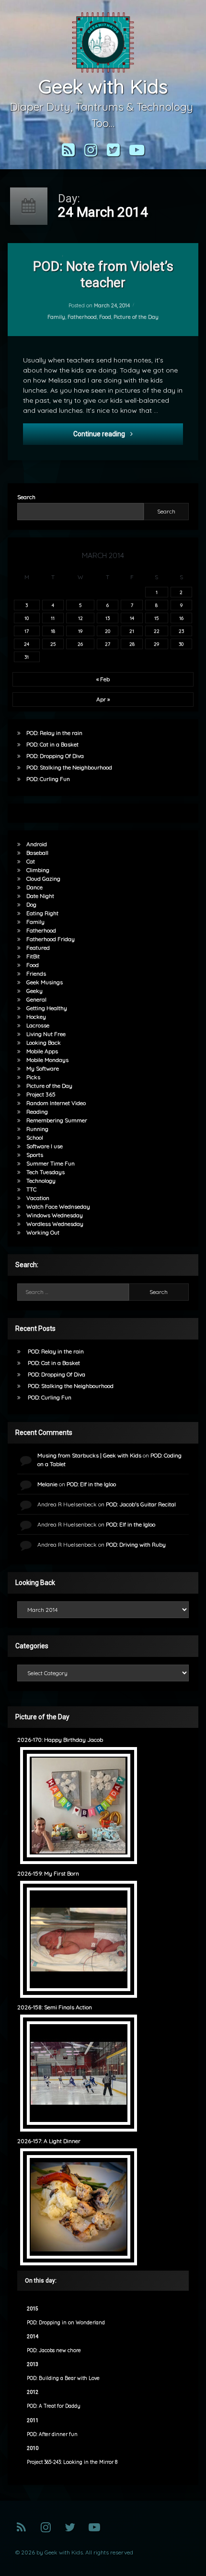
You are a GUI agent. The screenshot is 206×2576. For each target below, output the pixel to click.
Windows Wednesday (55, 1215)
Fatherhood (82, 316)
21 (132, 631)
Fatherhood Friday (51, 939)
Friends (36, 973)
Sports (35, 1155)
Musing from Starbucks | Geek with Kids (89, 1455)
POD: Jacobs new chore (54, 2350)
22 (157, 631)
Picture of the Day (136, 316)
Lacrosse (38, 1025)
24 (27, 644)
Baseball (37, 853)
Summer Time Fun (51, 1163)
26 (80, 644)
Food (105, 316)
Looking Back (44, 1043)
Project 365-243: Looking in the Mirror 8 (72, 2462)
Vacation (38, 1198)
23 (181, 631)
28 (132, 644)
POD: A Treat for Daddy (54, 2406)
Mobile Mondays (47, 1060)
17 (27, 631)
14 (132, 618)
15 (156, 618)
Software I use (45, 1146)
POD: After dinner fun (52, 2434)
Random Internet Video (56, 1103)
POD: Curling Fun (48, 779)
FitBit (33, 956)
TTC (31, 1189)
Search (26, 497)
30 (181, 644)
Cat (31, 861)
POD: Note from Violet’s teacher (103, 274)
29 (156, 644)
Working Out (43, 1232)
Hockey (36, 1017)
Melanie (47, 1484)
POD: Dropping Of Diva (55, 756)
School (35, 1137)
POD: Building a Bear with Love (63, 2378)
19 (80, 631)
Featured (38, 948)
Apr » (103, 699)
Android (37, 844)
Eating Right (42, 913)
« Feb (103, 679)
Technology (41, 1181)
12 (80, 618)
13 (108, 618)
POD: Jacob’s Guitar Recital (141, 1504)
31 (27, 657)
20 (108, 631)
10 (27, 618)
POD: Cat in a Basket (52, 744)
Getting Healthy (47, 1008)
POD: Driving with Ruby (136, 1544)
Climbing (38, 870)
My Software (43, 1068)
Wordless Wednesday (55, 1224)
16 (181, 618)
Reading (37, 1112)
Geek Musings (45, 982)
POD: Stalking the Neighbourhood (69, 767)
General (36, 999)
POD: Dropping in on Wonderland (66, 2323)
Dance (34, 887)
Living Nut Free (46, 1034)
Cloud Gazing (43, 879)
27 (108, 644)
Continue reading (128, 434)
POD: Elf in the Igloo (91, 1484)
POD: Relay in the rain (54, 733)
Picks (33, 1077)
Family (56, 316)
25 (53, 644)
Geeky (34, 991)
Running (37, 1129)
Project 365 (41, 1094)
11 (53, 618)
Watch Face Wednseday (58, 1206)
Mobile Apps (42, 1051)
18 (53, 631)
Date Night (40, 896)
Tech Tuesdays (46, 1172)
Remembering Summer (57, 1120)
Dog (31, 904)
